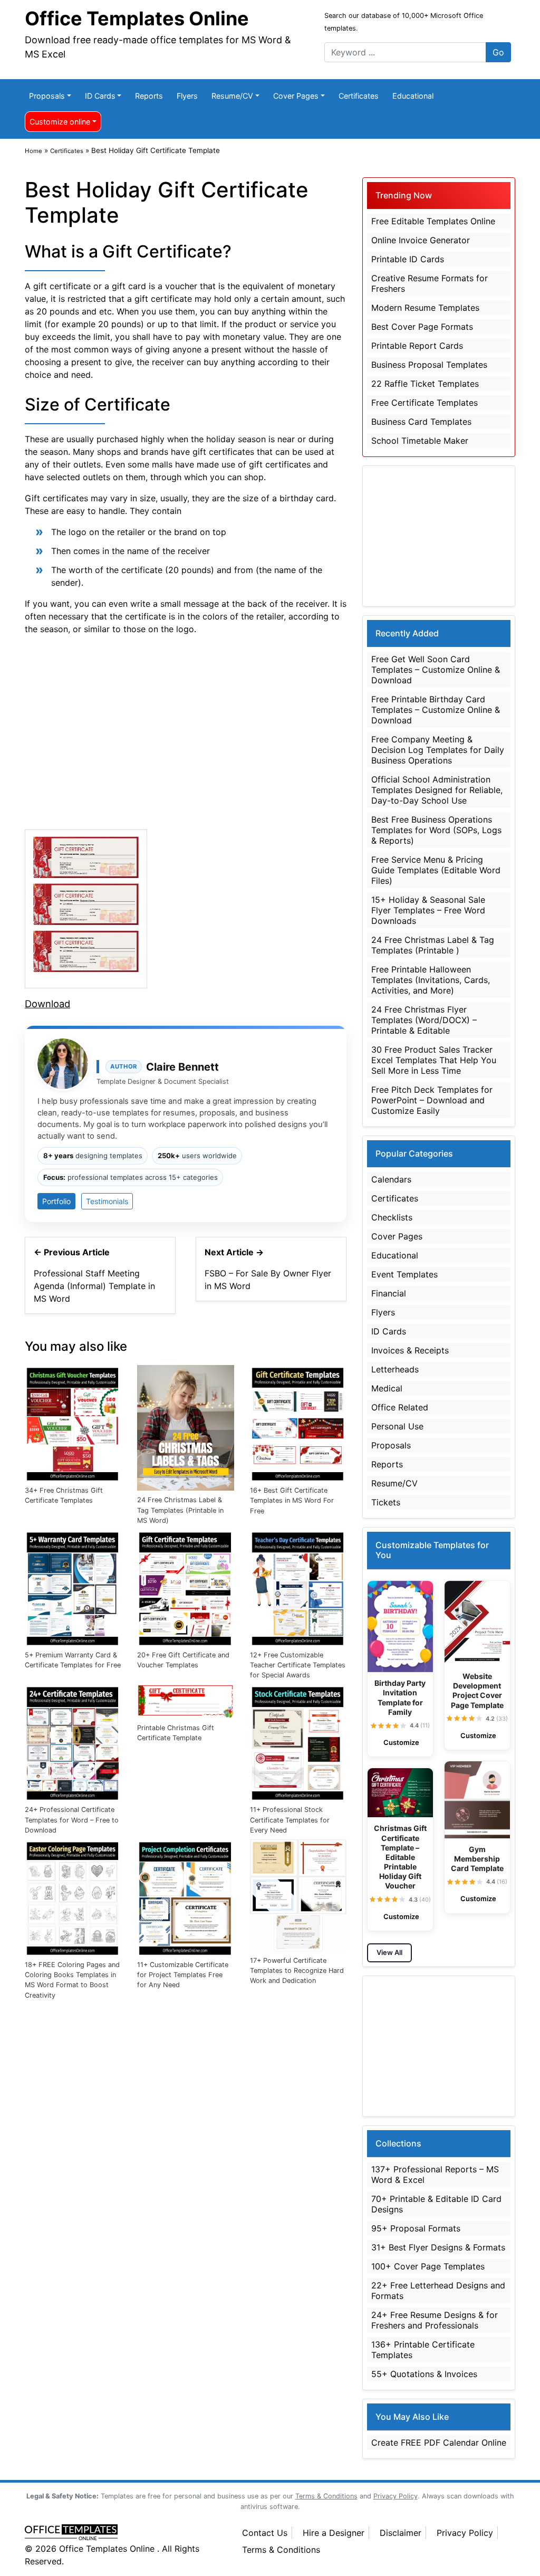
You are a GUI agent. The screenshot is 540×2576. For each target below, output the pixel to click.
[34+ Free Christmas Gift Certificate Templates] (73, 1422)
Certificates (359, 96)
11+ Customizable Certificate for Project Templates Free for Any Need (183, 1975)
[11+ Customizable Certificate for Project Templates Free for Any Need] (185, 1896)
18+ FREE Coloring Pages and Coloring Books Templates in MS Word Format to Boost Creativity (72, 1980)
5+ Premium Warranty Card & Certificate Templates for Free (73, 1660)
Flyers (187, 96)
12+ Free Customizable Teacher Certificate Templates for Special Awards (298, 1665)
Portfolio (56, 1201)
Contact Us (265, 2533)
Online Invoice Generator (421, 240)
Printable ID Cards (408, 259)
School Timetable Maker (420, 441)
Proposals (47, 96)
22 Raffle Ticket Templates (425, 384)
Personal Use (397, 1426)
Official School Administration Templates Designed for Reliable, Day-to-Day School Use (437, 790)
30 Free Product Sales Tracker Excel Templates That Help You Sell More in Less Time (434, 1060)
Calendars (391, 1179)
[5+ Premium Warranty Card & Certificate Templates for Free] (73, 1587)
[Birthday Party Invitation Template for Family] (400, 1627)
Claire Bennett (182, 1067)
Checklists (392, 1217)
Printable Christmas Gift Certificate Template (176, 1733)
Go (498, 52)
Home (33, 151)
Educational (413, 96)
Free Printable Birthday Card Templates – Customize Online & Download (436, 710)
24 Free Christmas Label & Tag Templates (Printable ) (433, 945)
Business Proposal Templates (429, 365)
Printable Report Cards (417, 346)
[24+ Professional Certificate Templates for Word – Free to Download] (73, 1741)
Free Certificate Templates (425, 403)
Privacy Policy (465, 2533)
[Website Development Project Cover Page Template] (477, 1623)
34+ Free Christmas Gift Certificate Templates (64, 1495)
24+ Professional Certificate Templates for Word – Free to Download (72, 1820)
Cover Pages (296, 96)
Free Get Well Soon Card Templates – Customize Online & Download (436, 670)
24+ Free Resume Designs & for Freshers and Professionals (435, 2320)
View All (389, 1952)
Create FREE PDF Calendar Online (439, 2443)
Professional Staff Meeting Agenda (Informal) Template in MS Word (94, 1286)
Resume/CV (232, 96)
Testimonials (107, 1201)
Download (47, 1004)
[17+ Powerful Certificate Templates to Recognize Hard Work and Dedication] (298, 1894)
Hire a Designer (334, 2533)
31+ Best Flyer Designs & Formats (438, 2247)
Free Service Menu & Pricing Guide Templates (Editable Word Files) (436, 870)
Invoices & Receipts (410, 1350)
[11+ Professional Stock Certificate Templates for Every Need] (298, 1741)
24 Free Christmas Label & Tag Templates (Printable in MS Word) (180, 1510)
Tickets (386, 1502)
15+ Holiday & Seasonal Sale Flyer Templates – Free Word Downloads (428, 910)
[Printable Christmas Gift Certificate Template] (185, 1700)
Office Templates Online (137, 18)
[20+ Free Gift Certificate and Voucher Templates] (185, 1587)
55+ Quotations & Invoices (424, 2374)
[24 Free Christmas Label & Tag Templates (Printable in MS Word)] (185, 1427)
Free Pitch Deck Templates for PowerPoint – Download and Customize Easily (432, 1100)
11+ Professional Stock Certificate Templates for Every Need (290, 1820)
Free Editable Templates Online (433, 221)
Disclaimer (401, 2533)
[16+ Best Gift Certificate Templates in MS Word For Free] (298, 1422)
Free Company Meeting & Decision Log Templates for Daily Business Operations (438, 750)
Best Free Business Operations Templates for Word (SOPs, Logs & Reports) (436, 830)
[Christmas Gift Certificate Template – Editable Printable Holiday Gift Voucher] (400, 1793)
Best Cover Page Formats (422, 327)
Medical (387, 1388)
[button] (374, 1726)
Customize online (60, 122)
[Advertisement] (186, 730)
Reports (149, 96)
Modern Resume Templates (425, 308)
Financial (389, 1293)
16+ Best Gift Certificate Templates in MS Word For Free (292, 1500)
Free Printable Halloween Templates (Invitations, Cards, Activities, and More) (431, 980)
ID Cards (100, 96)
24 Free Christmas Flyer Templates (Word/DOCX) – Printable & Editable (424, 1020)
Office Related (400, 1407)
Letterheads (395, 1369)
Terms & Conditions (281, 2550)
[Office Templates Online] (122, 2533)
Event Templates (404, 1274)
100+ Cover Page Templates (428, 2266)
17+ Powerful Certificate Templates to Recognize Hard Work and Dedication (297, 1971)
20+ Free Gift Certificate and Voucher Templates (183, 1660)
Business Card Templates (421, 422)
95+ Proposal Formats (416, 2228)
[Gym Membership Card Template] (477, 1800)
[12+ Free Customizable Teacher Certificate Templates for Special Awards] (298, 1587)
